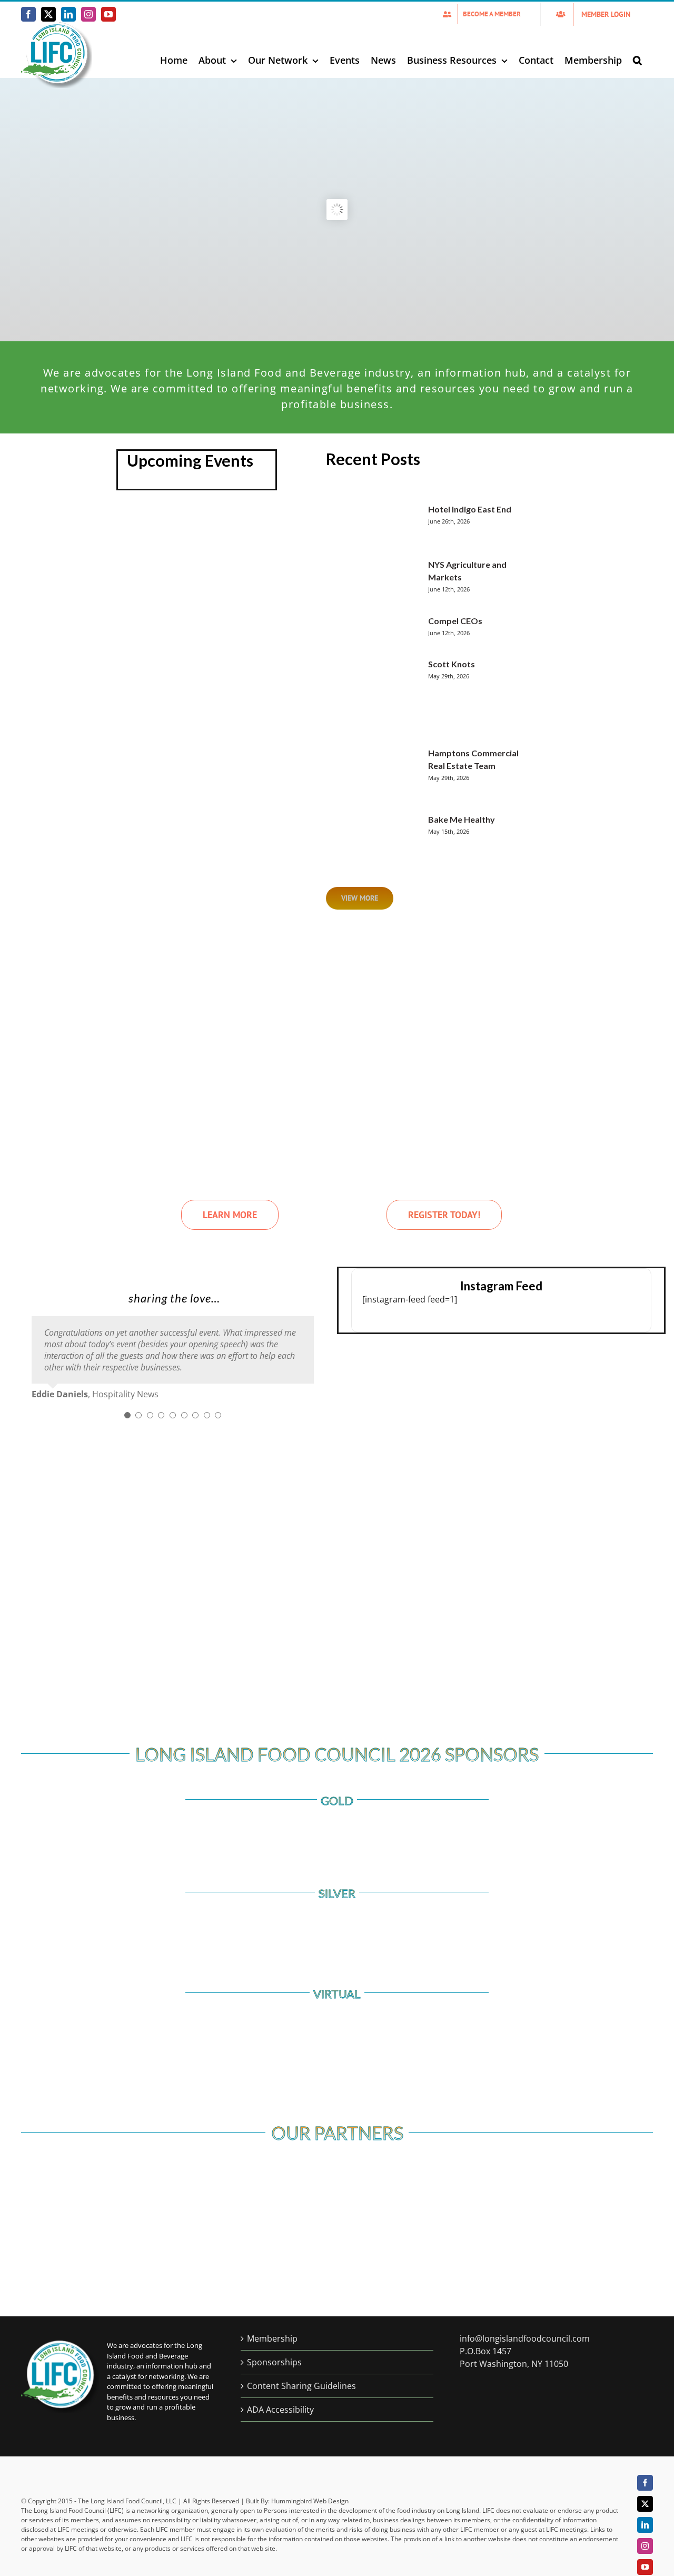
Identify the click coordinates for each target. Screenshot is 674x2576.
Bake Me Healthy (462, 819)
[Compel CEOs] (380, 630)
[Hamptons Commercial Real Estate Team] (380, 773)
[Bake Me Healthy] (380, 836)
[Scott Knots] (380, 696)
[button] (637, 60)
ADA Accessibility (280, 2410)
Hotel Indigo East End (470, 509)
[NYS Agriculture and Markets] (380, 580)
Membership (272, 2338)
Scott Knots (452, 664)
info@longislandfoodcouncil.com (525, 2338)
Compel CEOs (455, 621)
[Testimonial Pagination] (127, 1415)
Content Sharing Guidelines (301, 2386)
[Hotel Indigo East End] (380, 524)
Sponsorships (274, 2362)
